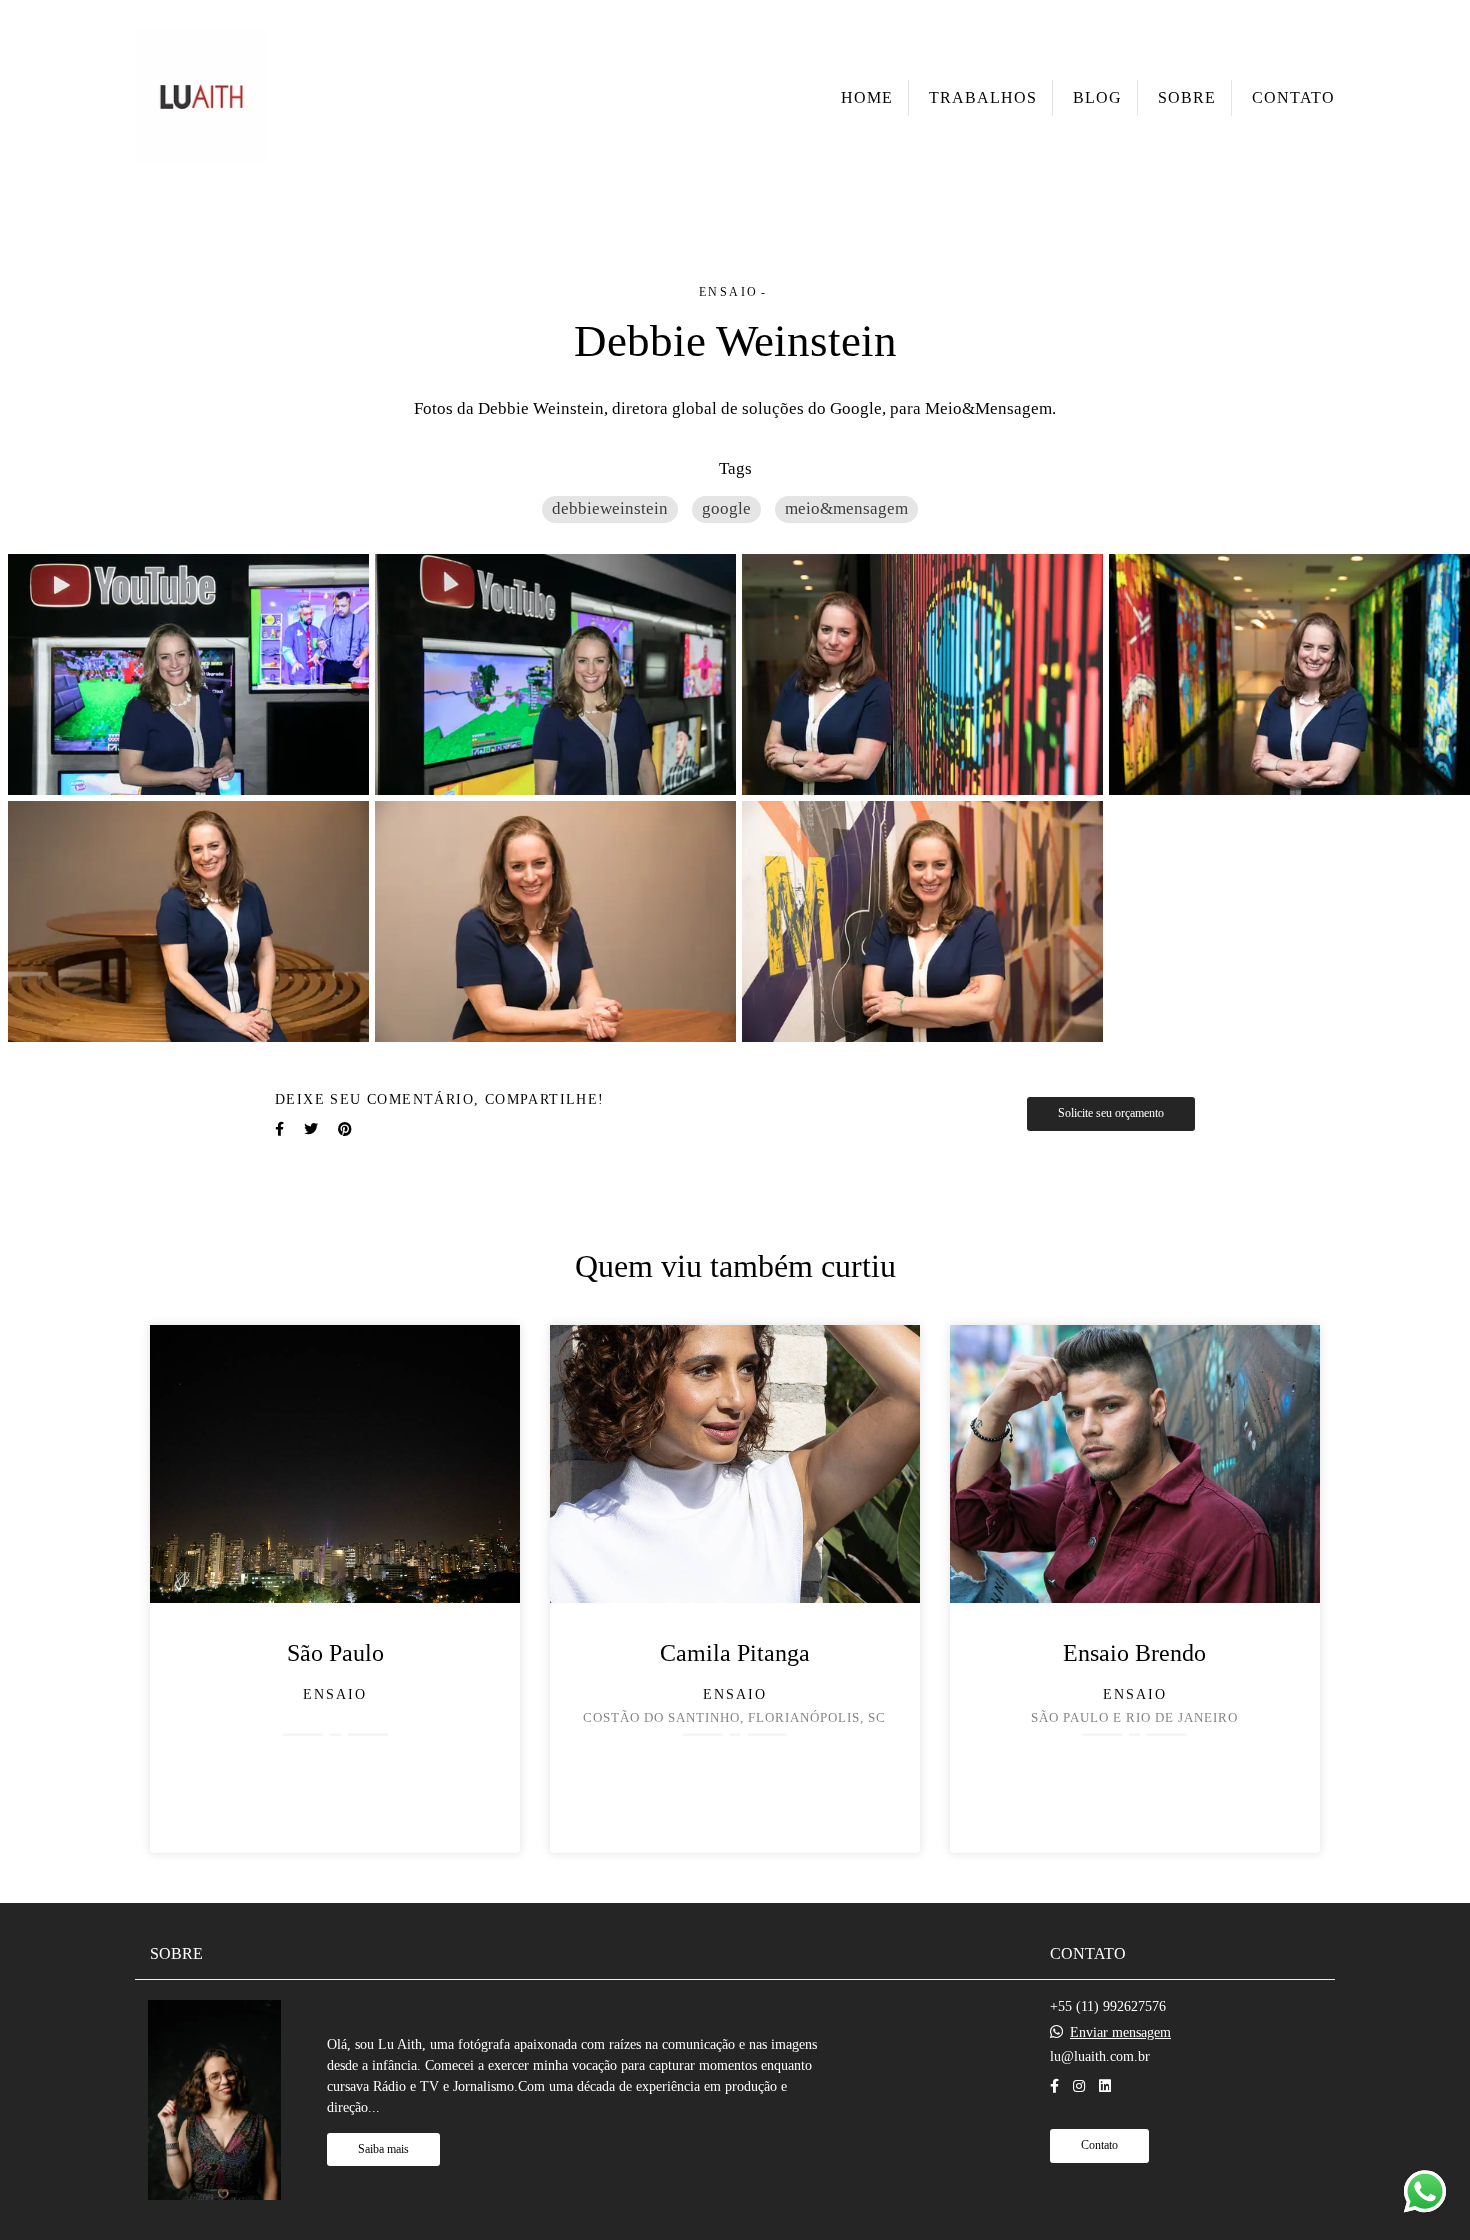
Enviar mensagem (1120, 2033)
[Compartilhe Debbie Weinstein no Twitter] (311, 1129)
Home (867, 97)
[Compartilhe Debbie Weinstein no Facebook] (279, 1129)
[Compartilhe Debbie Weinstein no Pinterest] (345, 1129)
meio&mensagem (846, 508)
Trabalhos (983, 97)
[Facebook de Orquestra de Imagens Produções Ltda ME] (1054, 2086)
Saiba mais (383, 2149)
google (726, 508)
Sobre (1187, 97)
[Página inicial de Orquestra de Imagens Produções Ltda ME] (201, 98)
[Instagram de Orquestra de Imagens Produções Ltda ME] (1079, 2086)
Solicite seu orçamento (1111, 1113)
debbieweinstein (610, 508)
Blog (1097, 97)
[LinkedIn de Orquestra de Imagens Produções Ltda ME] (1105, 2086)
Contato (1293, 97)
